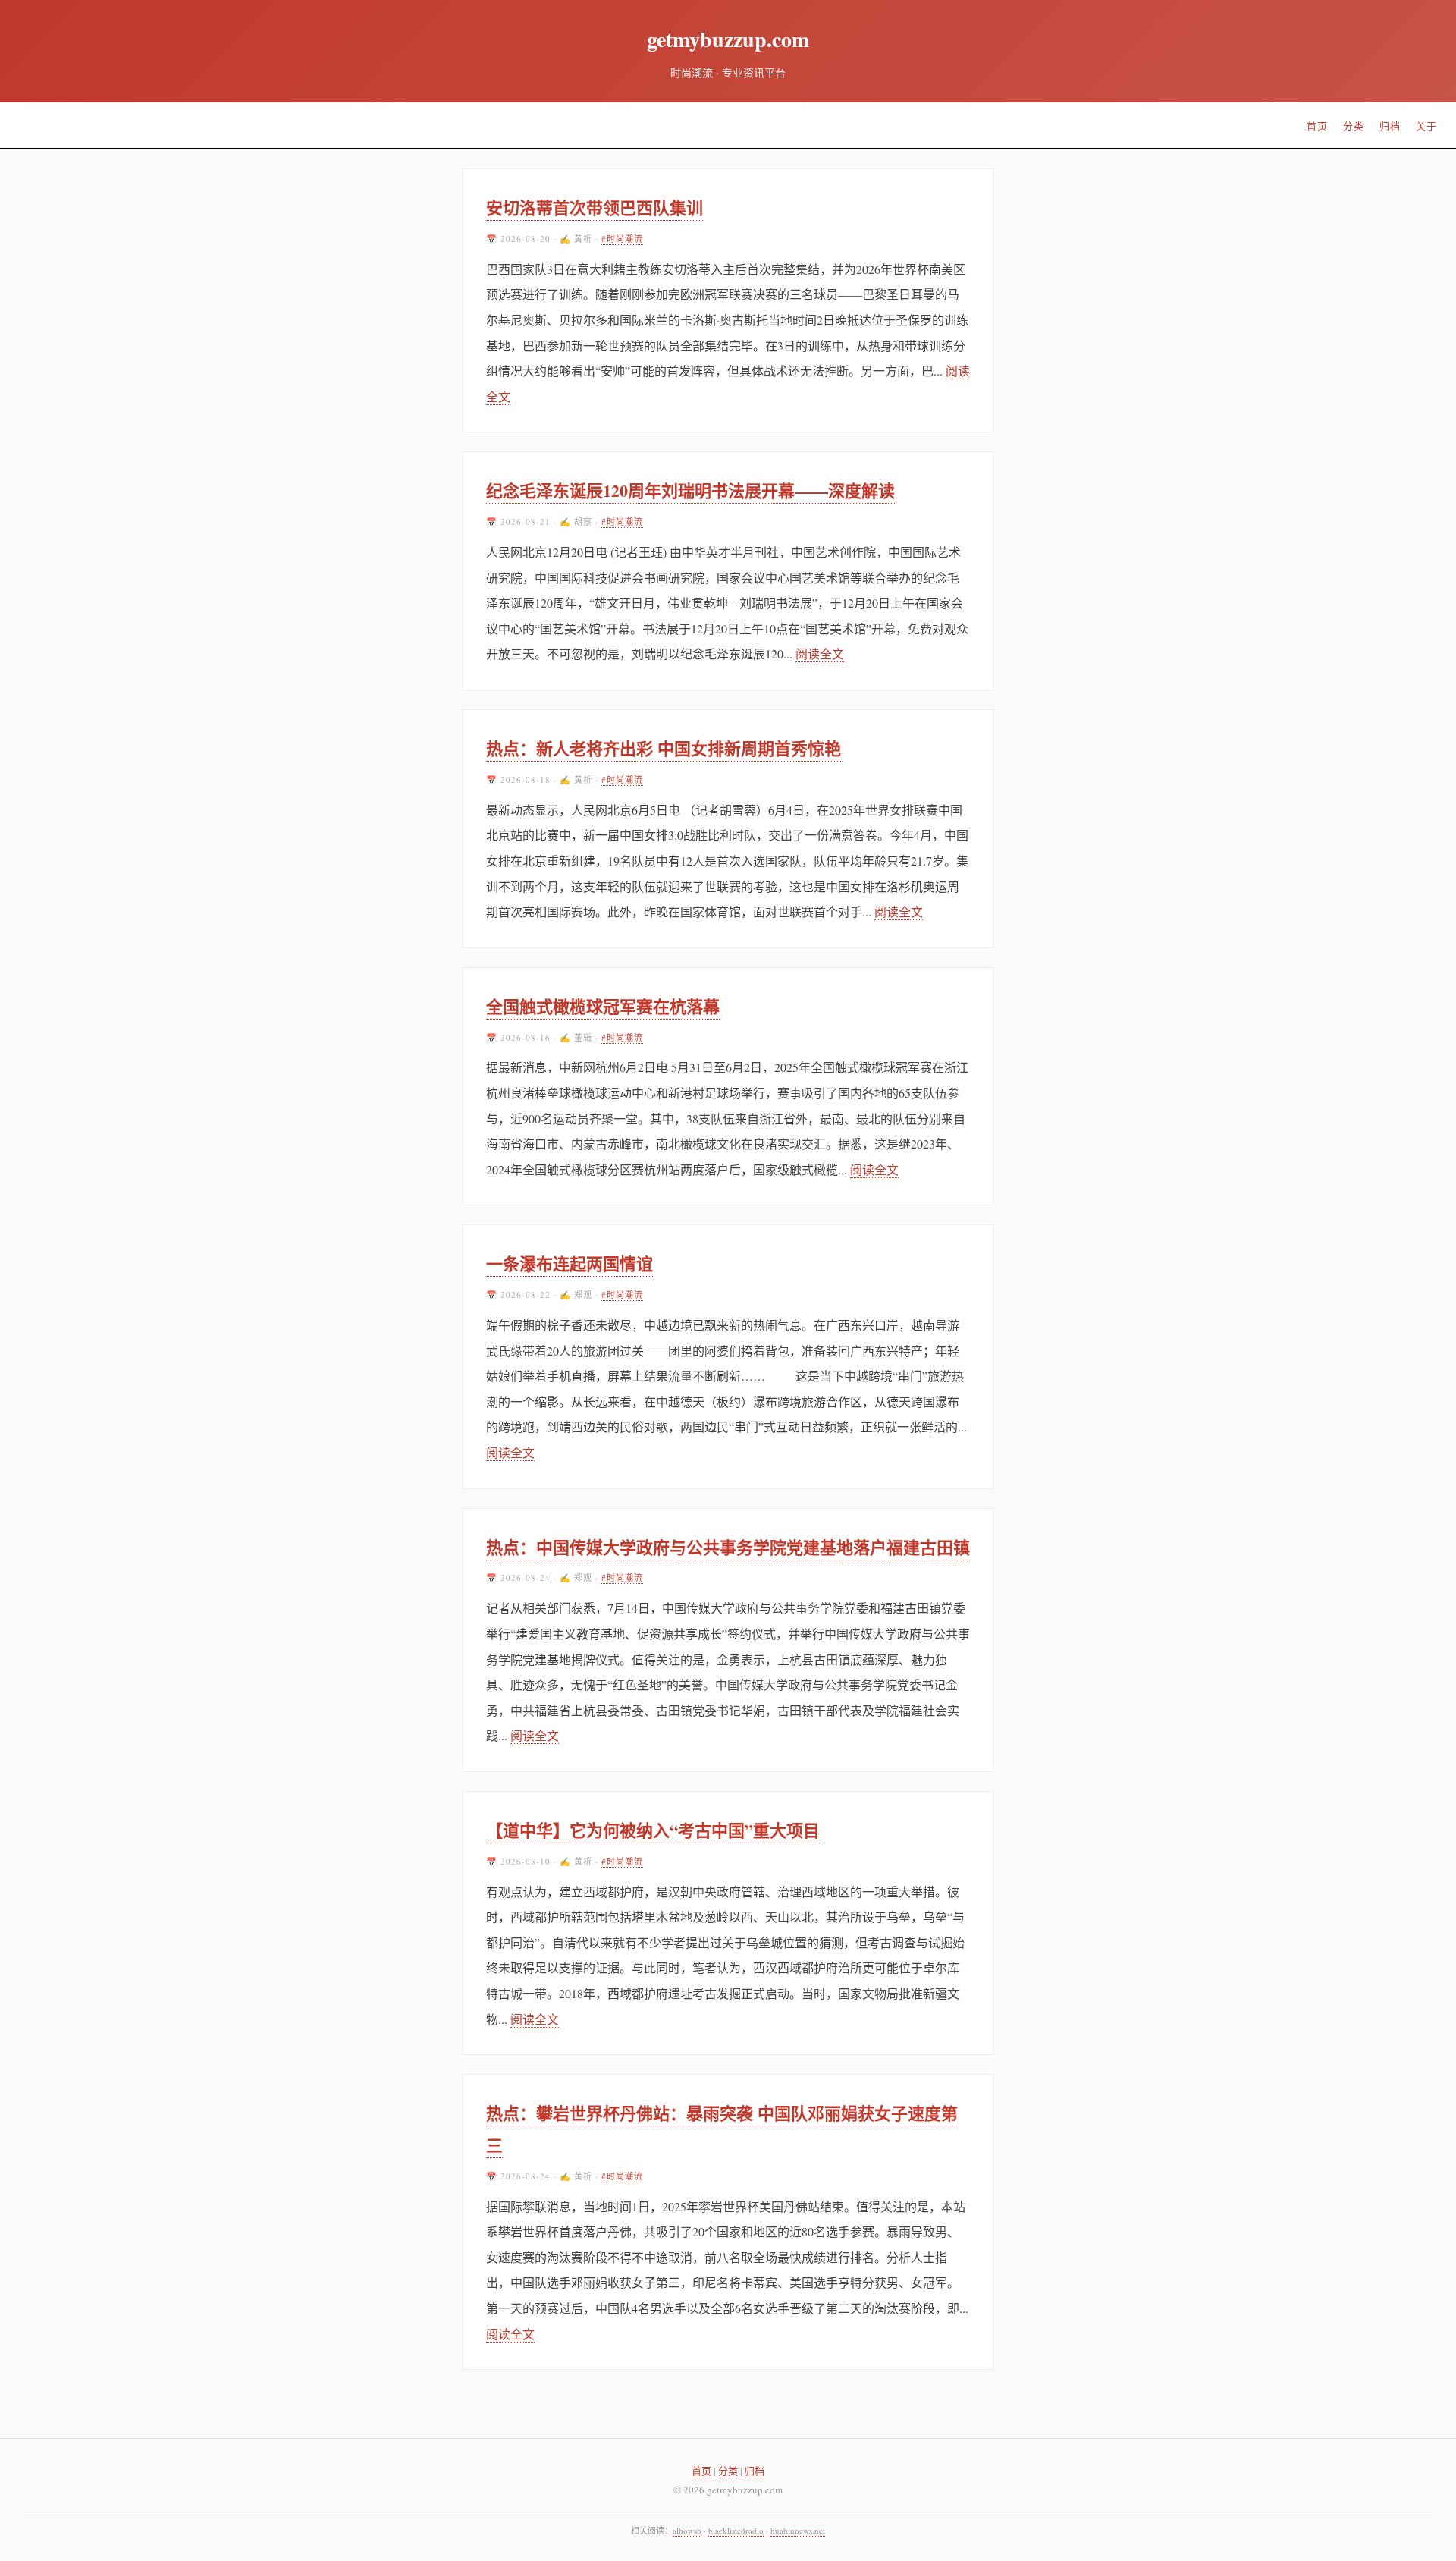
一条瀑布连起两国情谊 (570, 1263)
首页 (1317, 126)
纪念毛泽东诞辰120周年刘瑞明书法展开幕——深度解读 (690, 490)
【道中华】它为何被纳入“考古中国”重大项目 (653, 1830)
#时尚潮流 (622, 239)
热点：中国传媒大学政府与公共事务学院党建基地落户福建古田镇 (728, 1547)
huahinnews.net (798, 2530)
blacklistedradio (736, 2530)
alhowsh (687, 2530)
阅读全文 (820, 654)
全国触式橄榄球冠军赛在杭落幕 (603, 1006)
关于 (1426, 126)
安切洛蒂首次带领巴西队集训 (595, 207)
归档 (1390, 126)
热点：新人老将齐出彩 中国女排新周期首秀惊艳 (664, 748)
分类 (1354, 126)
